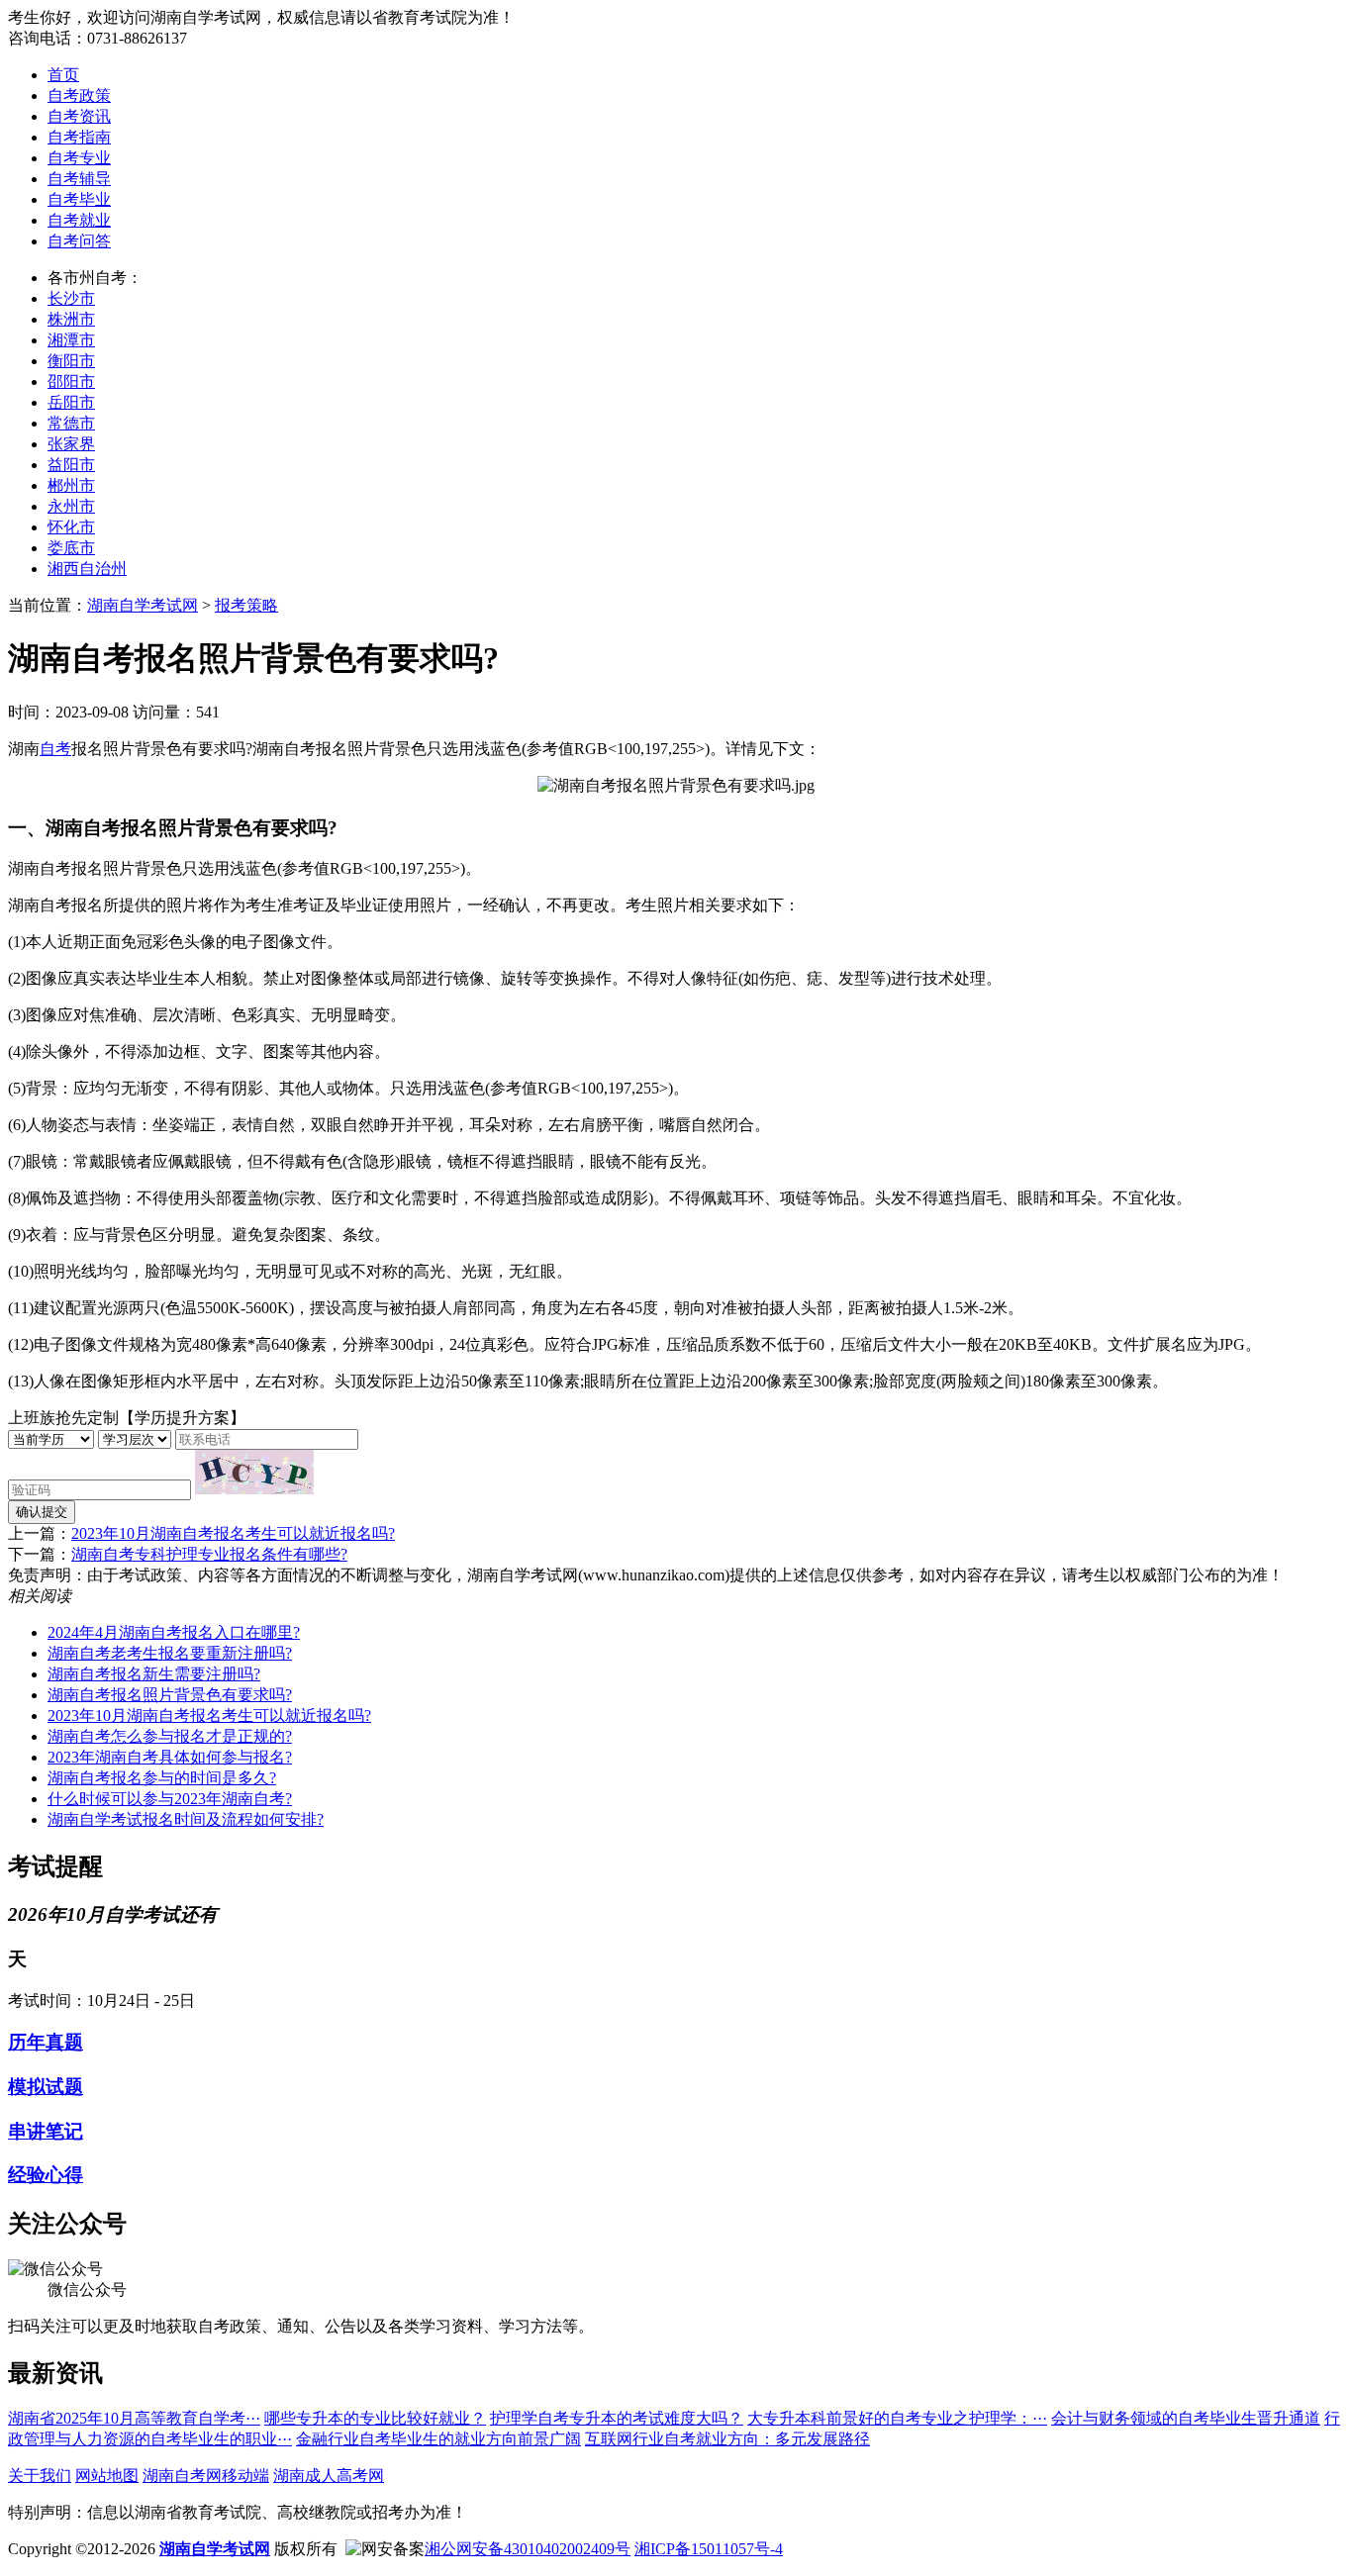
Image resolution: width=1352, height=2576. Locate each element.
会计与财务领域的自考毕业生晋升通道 (1186, 2418)
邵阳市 (71, 382)
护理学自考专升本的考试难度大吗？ (617, 2418)
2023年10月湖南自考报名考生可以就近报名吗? (233, 1533)
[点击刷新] (254, 1472)
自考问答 (79, 241)
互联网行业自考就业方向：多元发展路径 (727, 2439)
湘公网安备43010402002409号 (528, 2549)
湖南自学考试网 (143, 605)
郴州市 (71, 485)
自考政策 (79, 95)
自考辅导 (79, 179)
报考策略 (246, 605)
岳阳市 (71, 402)
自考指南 (79, 137)
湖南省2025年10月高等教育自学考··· (134, 2418)
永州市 (71, 506)
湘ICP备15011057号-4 (709, 2549)
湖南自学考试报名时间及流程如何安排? (186, 1819)
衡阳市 (71, 361)
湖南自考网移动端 (206, 2476)
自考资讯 (79, 116)
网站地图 (107, 2476)
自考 (55, 749)
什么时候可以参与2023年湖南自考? (170, 1799)
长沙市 (71, 298)
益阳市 (71, 465)
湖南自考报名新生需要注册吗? (154, 1674)
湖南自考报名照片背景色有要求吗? (170, 1695)
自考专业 (79, 158)
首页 (63, 75)
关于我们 (40, 2476)
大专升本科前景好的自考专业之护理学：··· (897, 2418)
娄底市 (71, 548)
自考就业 (79, 220)
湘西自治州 (87, 569)
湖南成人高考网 (329, 2476)
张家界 (71, 444)
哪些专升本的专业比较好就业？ (375, 2418)
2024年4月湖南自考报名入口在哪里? (174, 1632)
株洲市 (71, 319)
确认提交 (42, 1512)
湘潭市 (71, 340)
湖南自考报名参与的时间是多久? (162, 1778)
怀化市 (71, 527)
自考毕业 (79, 199)
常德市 (71, 423)
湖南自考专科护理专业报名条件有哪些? (209, 1554)
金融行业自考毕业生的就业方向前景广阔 (438, 2439)
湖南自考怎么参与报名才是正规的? (170, 1736)
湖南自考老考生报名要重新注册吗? (170, 1653)
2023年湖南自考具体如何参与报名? (170, 1757)
